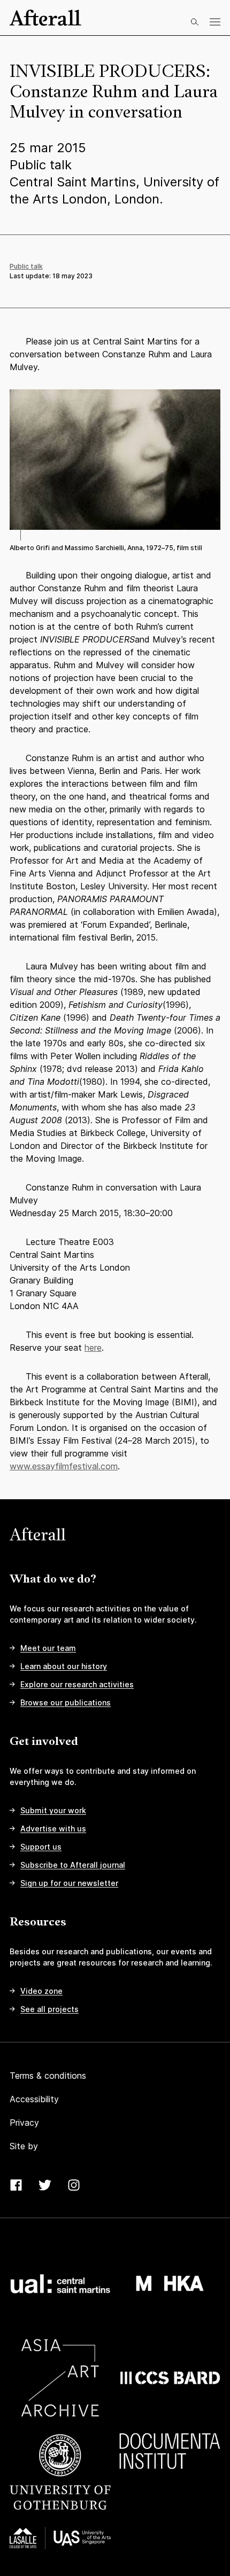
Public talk (26, 266)
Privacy (24, 2123)
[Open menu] (215, 22)
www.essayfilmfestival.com (64, 1466)
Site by (24, 2146)
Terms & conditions (48, 2076)
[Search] (195, 22)
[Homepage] (45, 18)
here (93, 1348)
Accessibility (34, 2099)
